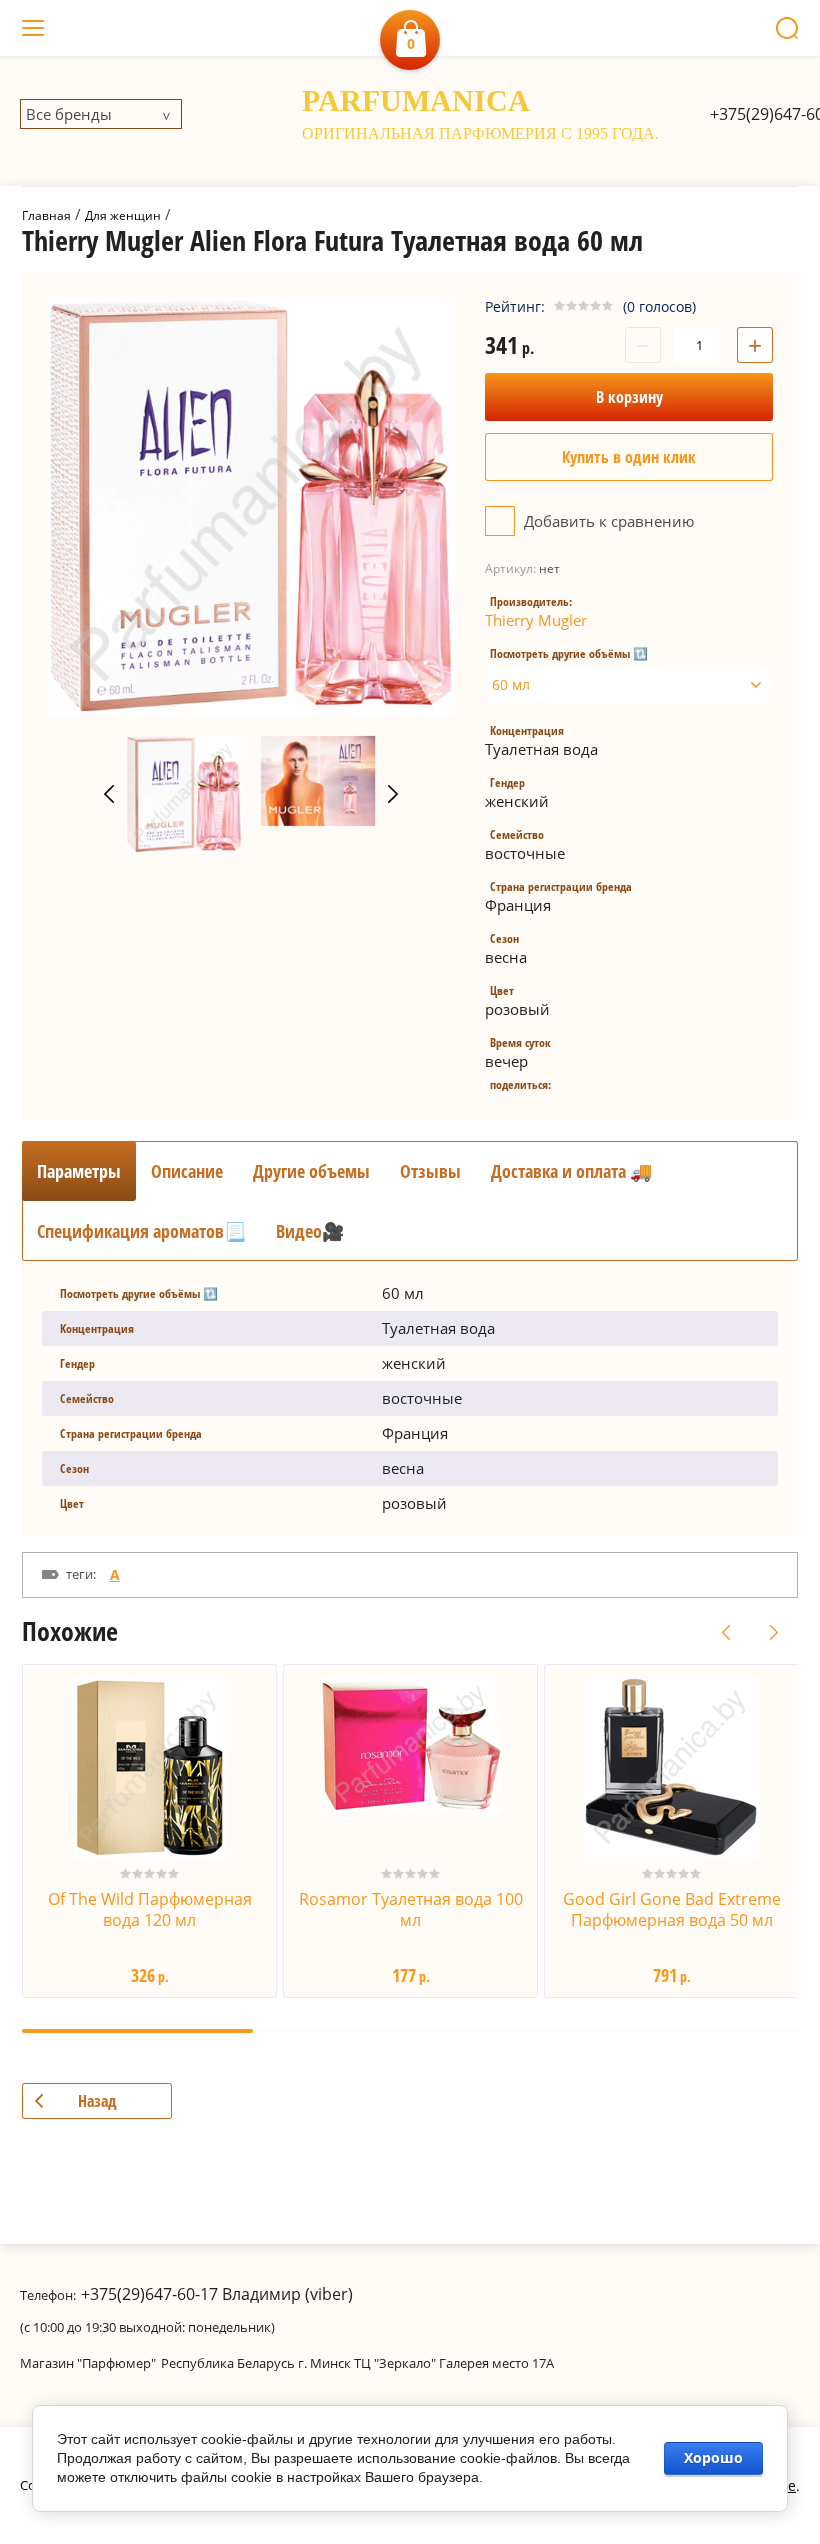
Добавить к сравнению (607, 521)
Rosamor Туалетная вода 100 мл (411, 1909)
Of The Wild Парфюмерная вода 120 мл (150, 1909)
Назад (97, 2101)
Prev (109, 794)
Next (393, 794)
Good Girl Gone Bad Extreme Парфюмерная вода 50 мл (672, 1909)
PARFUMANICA (416, 100)
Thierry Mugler (536, 620)
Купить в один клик (629, 457)
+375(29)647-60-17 (149, 2294)
